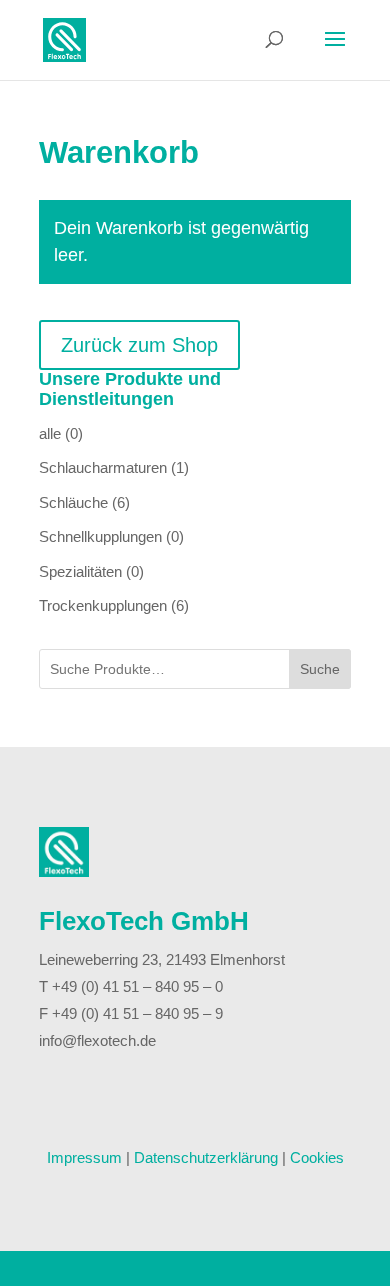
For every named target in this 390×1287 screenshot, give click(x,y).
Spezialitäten (80, 571)
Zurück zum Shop (139, 345)
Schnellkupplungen (100, 536)
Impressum (84, 1157)
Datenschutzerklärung (206, 1157)
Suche (320, 669)
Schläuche (73, 502)
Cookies (317, 1157)
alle (50, 433)
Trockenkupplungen (103, 605)
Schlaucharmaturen (103, 467)
